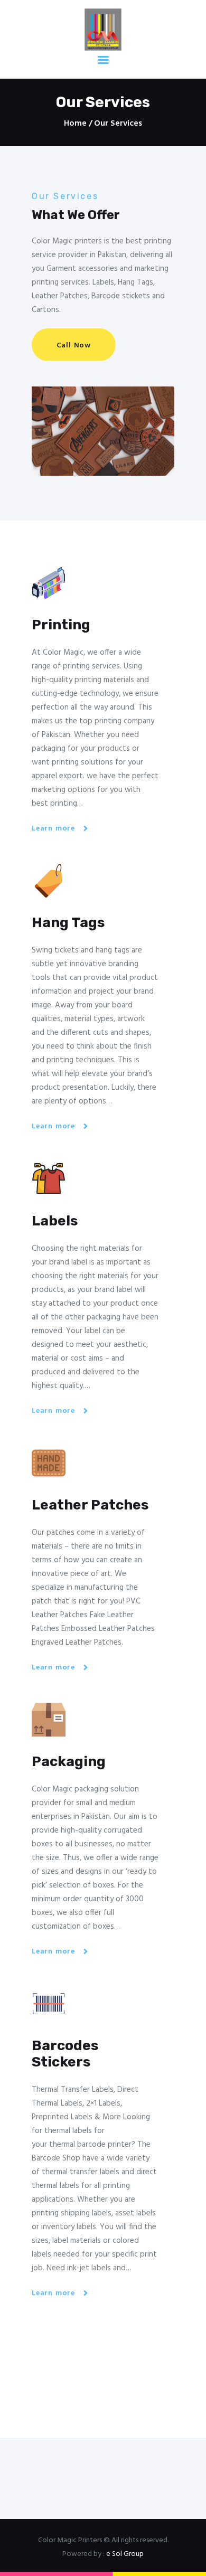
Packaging (69, 1762)
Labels (55, 1221)
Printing (61, 625)
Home (75, 124)
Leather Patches (90, 1505)
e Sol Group (125, 2554)
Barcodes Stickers (65, 2054)
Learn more (53, 829)
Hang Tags (68, 923)
